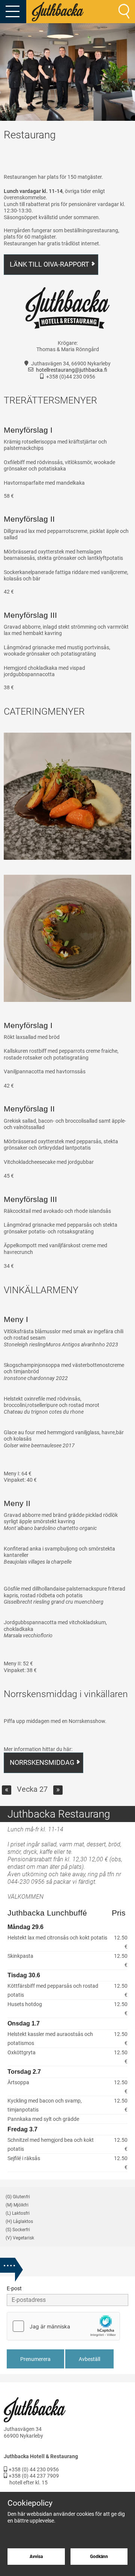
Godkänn (99, 2557)
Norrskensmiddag (42, 1762)
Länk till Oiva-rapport (49, 264)
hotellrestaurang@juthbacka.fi (72, 370)
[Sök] (124, 11)
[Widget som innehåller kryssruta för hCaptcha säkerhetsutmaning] (63, 2326)
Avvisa (36, 2557)
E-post (14, 2288)
